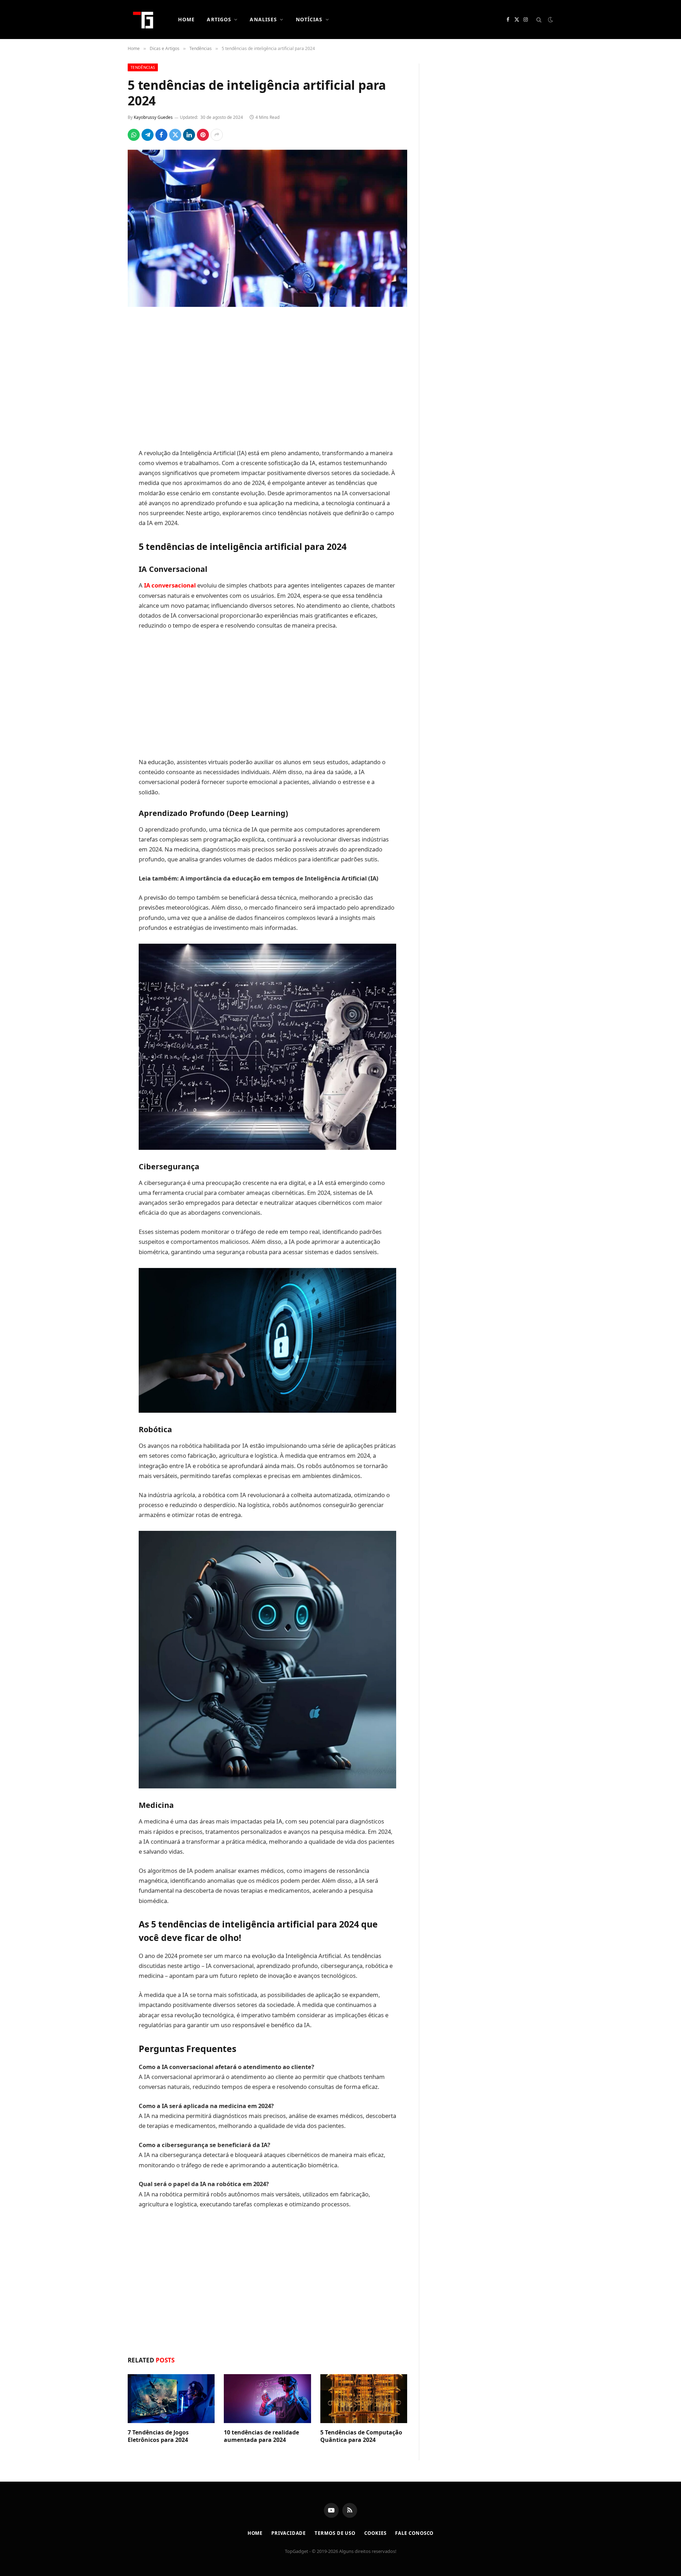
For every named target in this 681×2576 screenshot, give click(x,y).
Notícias (309, 19)
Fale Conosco (414, 2533)
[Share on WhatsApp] (134, 135)
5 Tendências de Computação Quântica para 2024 (361, 2436)
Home (186, 19)
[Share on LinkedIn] (189, 135)
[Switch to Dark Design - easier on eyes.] (550, 20)
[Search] (539, 20)
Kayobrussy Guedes (153, 117)
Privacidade (289, 2533)
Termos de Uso (335, 2533)
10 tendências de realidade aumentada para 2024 (261, 2436)
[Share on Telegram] (148, 135)
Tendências (143, 67)
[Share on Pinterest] (203, 135)
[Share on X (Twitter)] (175, 135)
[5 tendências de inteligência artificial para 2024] (267, 228)
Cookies (375, 2533)
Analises (263, 19)
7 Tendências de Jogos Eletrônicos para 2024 (158, 2436)
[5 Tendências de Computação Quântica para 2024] (364, 2399)
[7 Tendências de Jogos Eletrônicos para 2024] (171, 2399)
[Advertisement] (267, 379)
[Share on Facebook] (161, 135)
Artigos (219, 19)
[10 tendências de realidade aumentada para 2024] (267, 2399)
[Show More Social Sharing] (217, 135)
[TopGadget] (144, 20)
